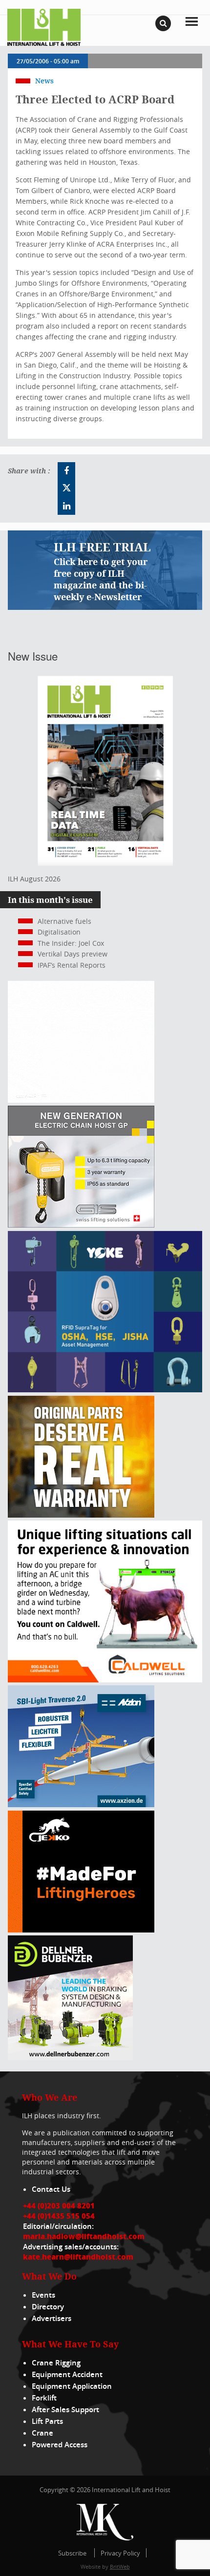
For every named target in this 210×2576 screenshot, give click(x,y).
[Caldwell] (105, 1680)
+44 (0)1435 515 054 (59, 2216)
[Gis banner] (81, 1225)
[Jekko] (81, 1930)
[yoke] (105, 1390)
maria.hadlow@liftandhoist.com (84, 2236)
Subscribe (72, 2553)
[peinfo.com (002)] (81, 1100)
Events (43, 2295)
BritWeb (120, 2566)
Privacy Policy (120, 2553)
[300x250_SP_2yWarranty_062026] (81, 1515)
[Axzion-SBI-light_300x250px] (81, 1805)
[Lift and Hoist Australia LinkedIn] (66, 506)
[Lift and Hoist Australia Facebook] (66, 471)
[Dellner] (70, 2058)
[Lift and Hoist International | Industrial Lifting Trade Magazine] (44, 27)
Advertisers (52, 2318)
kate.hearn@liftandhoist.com (78, 2257)
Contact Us (51, 2189)
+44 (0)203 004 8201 (59, 2205)
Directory (48, 2307)
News (44, 81)
